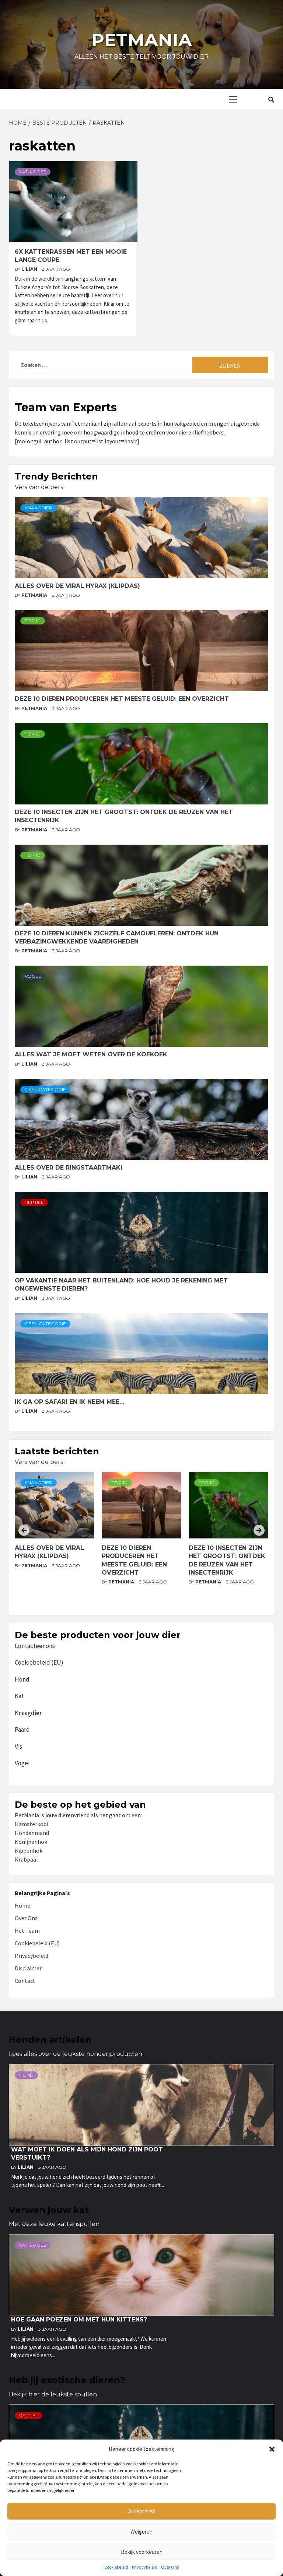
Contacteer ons (35, 1646)
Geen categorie (45, 1089)
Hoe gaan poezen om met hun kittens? (79, 2319)
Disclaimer (28, 1968)
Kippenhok (29, 1850)
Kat (19, 1696)
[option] (55, 1541)
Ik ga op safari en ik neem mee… (69, 1402)
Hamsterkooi (32, 1824)
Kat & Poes (33, 172)
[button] (272, 2449)
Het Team (27, 1931)
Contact (25, 1981)
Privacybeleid (145, 2567)
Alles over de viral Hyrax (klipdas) (77, 586)
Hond (22, 1679)
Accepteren (142, 2511)
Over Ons (170, 2567)
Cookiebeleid (116, 2567)
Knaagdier (39, 508)
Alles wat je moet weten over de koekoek (91, 1054)
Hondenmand (32, 1833)
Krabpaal (26, 1859)
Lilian (30, 269)
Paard (22, 1730)
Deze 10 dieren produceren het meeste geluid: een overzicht (122, 699)
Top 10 (33, 621)
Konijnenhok (31, 1842)
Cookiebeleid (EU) (39, 1662)
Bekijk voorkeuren (142, 2552)
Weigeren (141, 2532)
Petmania (142, 40)
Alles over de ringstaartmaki (69, 1168)
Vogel (33, 976)
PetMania (35, 595)
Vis (18, 1746)
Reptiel (34, 1202)
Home (22, 1905)
